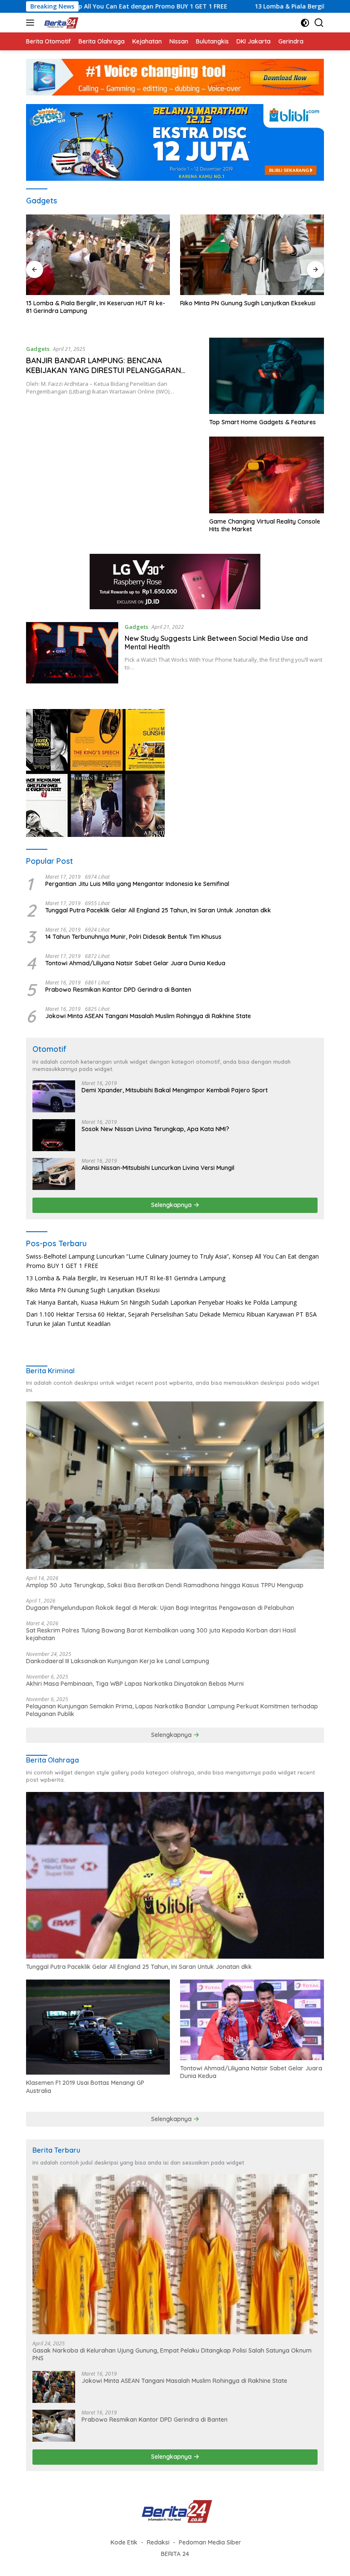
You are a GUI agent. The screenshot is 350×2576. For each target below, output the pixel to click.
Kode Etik (124, 2542)
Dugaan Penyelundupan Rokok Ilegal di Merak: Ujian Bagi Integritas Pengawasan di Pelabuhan (160, 1608)
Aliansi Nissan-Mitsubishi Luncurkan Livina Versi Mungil (158, 1168)
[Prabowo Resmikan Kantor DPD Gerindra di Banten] (54, 2426)
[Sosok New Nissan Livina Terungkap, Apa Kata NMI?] (54, 1135)
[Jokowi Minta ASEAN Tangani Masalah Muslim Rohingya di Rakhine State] (54, 2387)
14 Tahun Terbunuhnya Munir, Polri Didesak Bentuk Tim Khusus (133, 937)
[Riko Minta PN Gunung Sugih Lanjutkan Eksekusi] (98, 255)
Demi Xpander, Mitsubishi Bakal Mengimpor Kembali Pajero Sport (175, 1090)
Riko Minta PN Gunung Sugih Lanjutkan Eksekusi (94, 303)
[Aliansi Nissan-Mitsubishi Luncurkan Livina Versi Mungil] (54, 1174)
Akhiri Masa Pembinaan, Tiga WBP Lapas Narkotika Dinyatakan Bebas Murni (135, 1684)
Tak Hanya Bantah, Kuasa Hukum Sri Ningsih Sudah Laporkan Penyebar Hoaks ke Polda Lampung (243, 311)
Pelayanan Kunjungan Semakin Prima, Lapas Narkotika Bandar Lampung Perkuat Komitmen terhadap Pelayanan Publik (172, 1710)
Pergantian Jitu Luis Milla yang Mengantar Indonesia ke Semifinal (137, 884)
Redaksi (158, 2542)
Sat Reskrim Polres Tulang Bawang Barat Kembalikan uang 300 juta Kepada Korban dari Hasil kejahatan (161, 1634)
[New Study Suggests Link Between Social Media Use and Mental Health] (72, 653)
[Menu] (32, 23)
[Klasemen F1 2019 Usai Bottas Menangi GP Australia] (98, 2027)
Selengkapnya (172, 1205)
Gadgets (38, 349)
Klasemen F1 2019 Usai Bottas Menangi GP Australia (85, 2087)
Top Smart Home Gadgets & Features (262, 422)
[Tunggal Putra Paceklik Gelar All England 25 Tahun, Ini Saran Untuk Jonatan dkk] (175, 1876)
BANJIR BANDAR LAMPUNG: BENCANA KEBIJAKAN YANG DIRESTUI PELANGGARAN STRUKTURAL (104, 370)
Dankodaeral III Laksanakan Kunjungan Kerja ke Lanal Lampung (118, 1661)
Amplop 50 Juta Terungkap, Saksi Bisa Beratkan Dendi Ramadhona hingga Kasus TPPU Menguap (165, 1585)
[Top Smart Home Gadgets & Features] (267, 376)
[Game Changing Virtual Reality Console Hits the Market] (267, 475)
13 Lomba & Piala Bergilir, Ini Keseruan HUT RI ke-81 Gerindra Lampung (126, 1278)
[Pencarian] (319, 23)
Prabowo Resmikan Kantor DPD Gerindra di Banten (118, 990)
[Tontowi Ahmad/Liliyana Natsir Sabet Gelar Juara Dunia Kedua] (252, 2020)
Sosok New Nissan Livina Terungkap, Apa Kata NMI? (155, 1129)
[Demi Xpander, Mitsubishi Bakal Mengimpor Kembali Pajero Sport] (54, 1096)
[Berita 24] (59, 23)
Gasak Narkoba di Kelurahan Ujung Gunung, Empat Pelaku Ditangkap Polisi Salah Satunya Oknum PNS (172, 2354)
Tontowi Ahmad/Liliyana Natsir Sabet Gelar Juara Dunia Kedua (135, 963)
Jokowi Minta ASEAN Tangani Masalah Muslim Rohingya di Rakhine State (148, 1016)
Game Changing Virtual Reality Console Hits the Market (265, 525)
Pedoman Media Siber (210, 2542)
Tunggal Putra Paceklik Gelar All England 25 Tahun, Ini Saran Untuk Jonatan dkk (158, 910)
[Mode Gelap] (305, 23)
